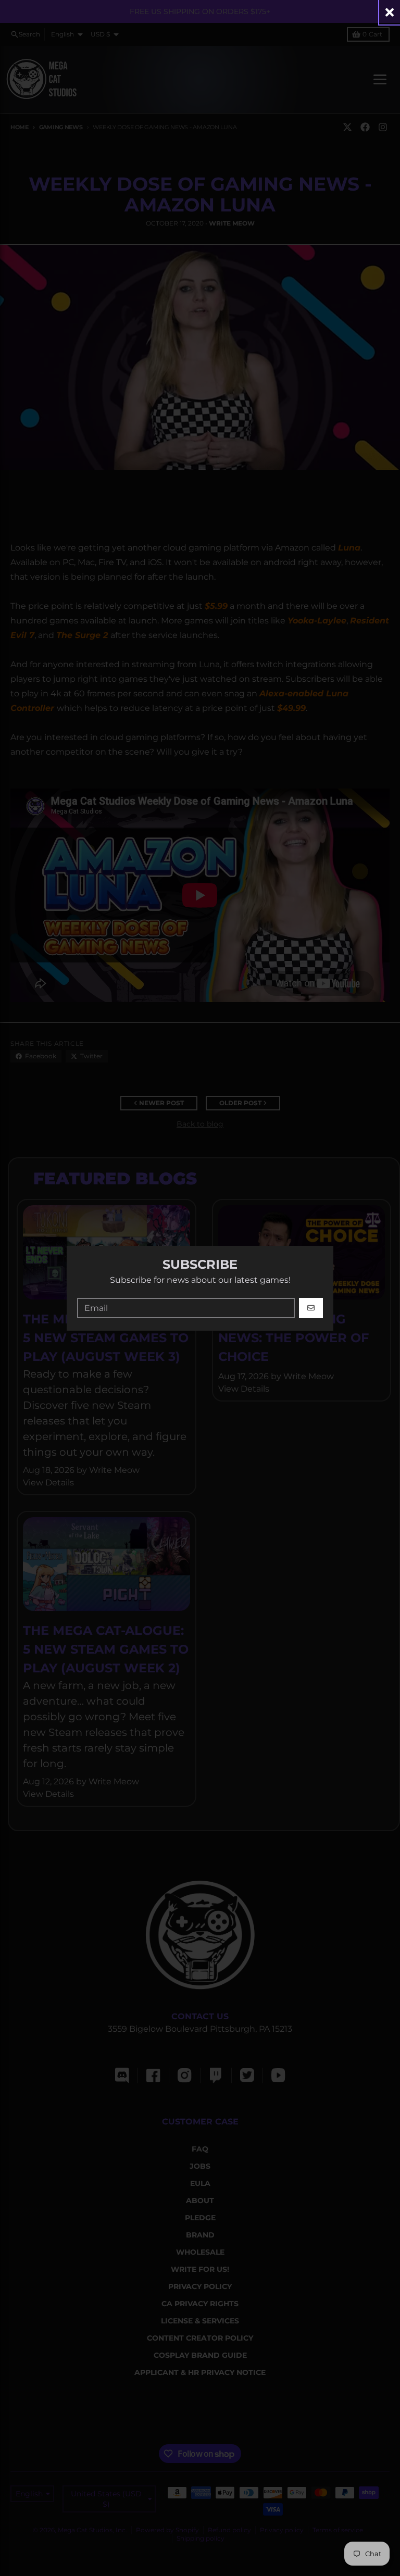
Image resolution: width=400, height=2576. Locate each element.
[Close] (390, 12)
